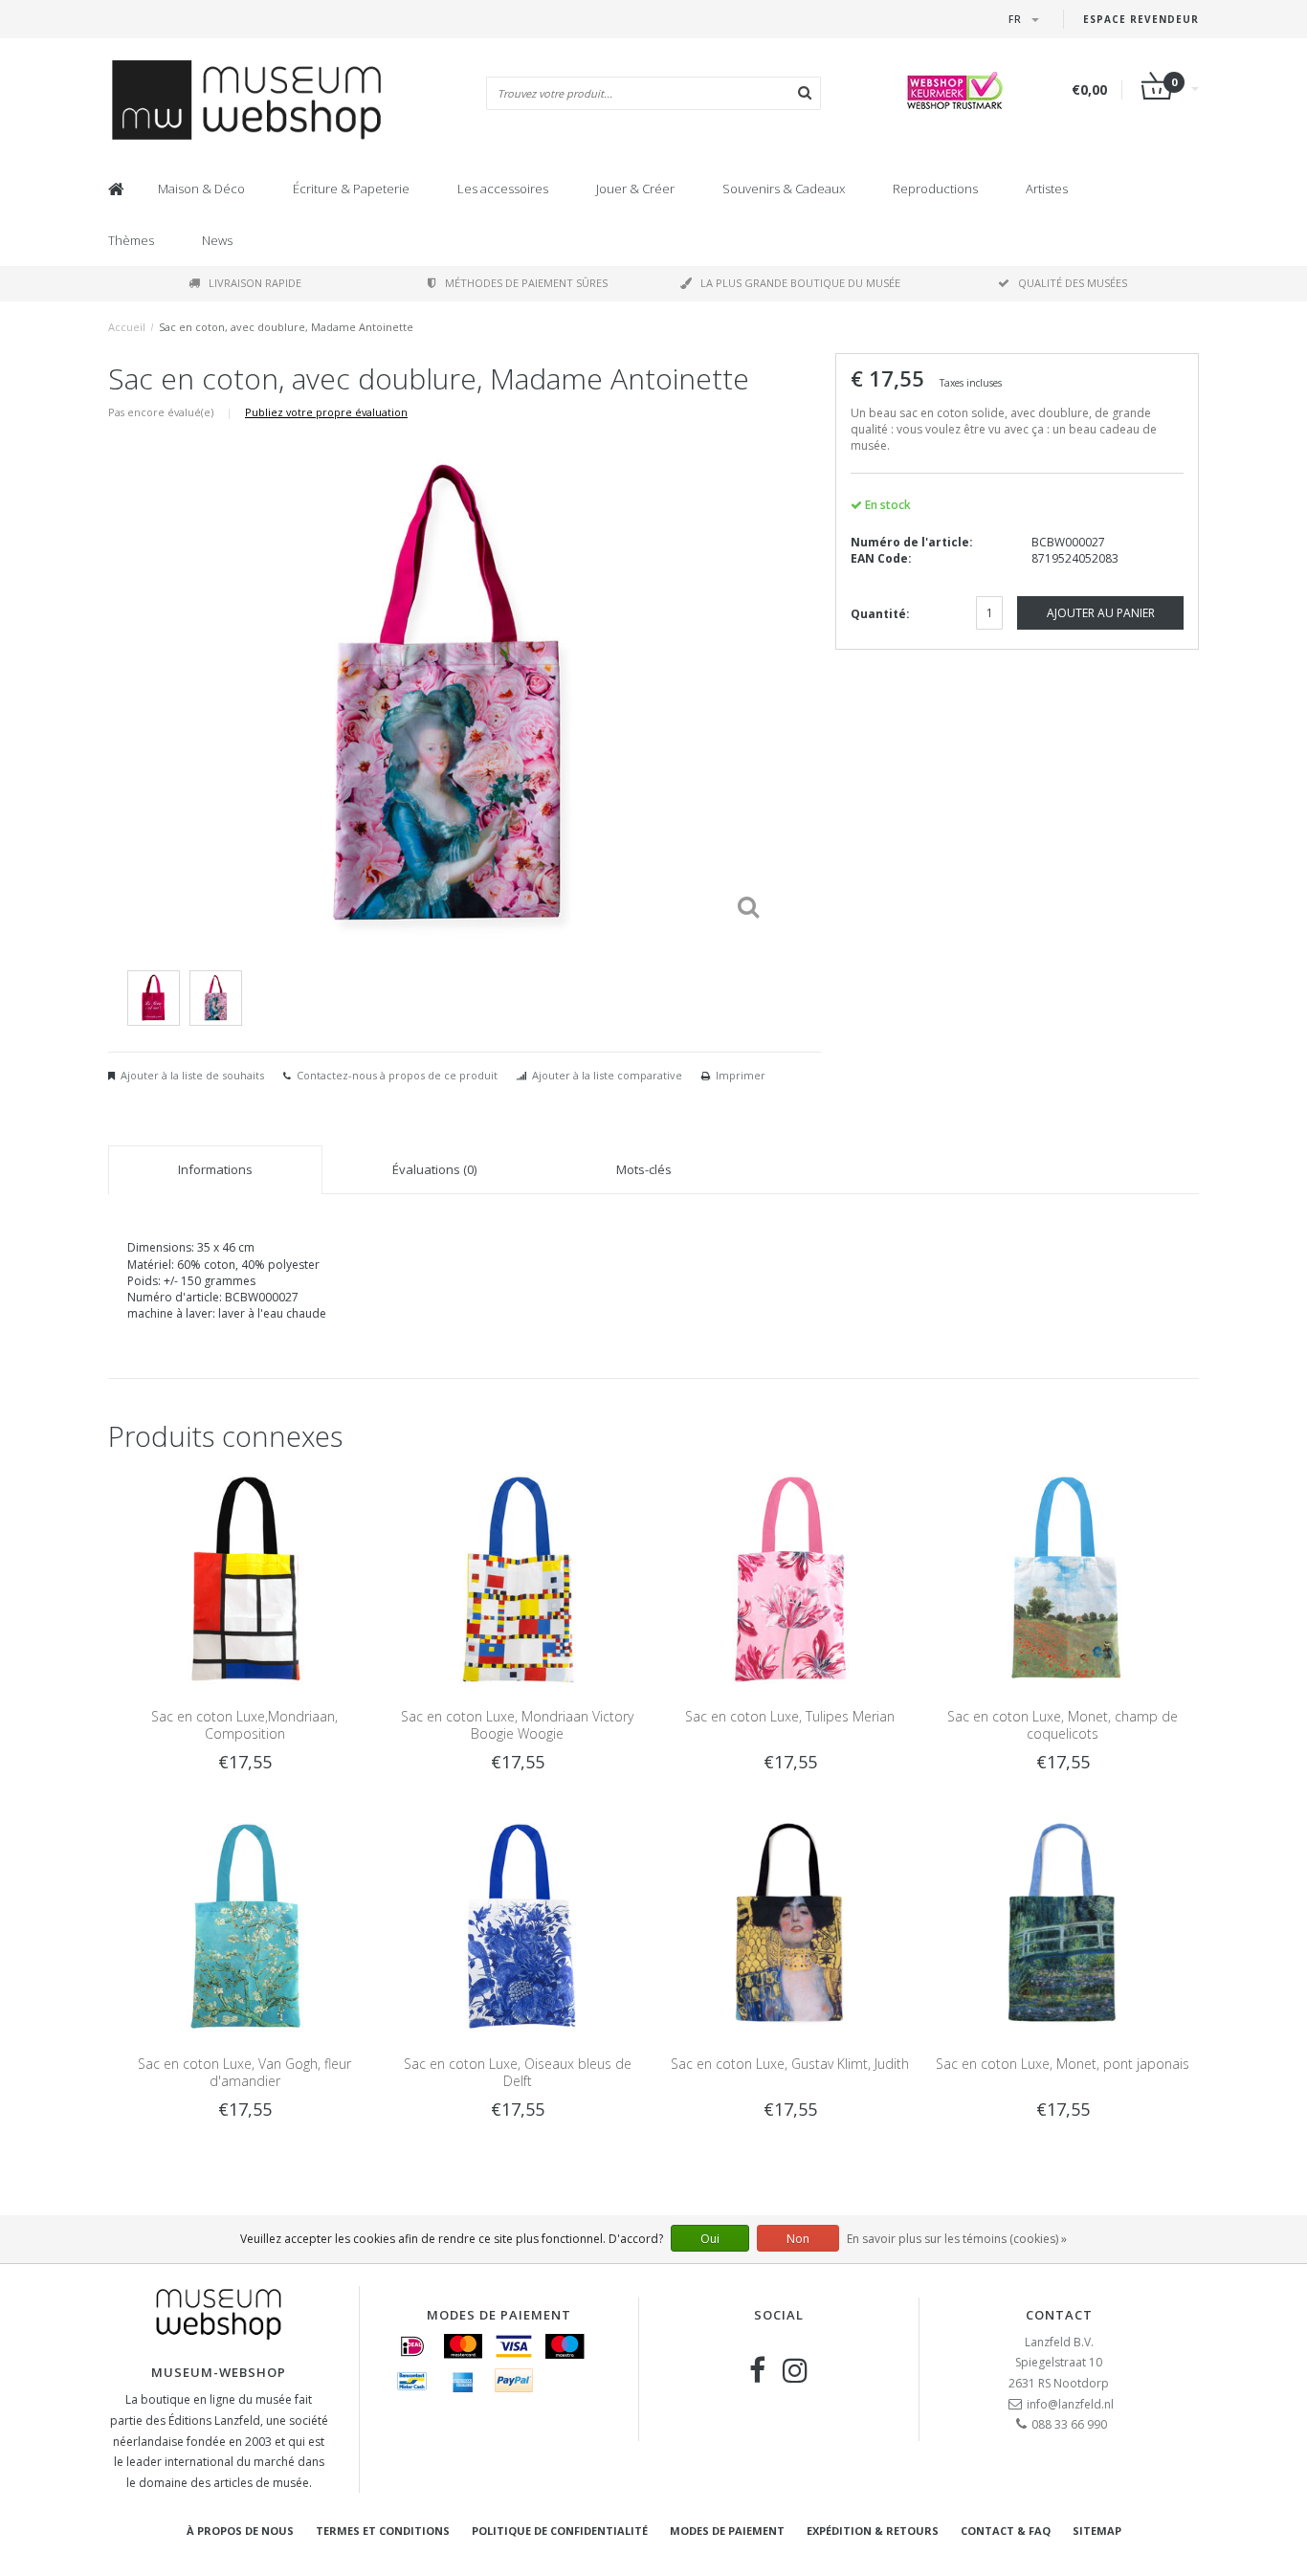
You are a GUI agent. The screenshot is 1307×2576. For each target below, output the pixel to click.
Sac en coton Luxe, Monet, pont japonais (1063, 2064)
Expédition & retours (873, 2531)
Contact (1059, 2315)
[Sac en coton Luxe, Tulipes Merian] (790, 1577)
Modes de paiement (727, 2531)
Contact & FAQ (1006, 2531)
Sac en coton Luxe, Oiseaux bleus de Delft (518, 2072)
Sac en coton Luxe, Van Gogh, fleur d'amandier (244, 2072)
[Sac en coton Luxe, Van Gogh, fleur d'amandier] (244, 1925)
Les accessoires (503, 189)
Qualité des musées (1073, 283)
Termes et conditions (383, 2531)
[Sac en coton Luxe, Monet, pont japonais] (1063, 1925)
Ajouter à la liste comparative (607, 1075)
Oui (710, 2239)
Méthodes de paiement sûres (526, 283)
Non (798, 2239)
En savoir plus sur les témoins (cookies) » (957, 2239)
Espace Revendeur (1141, 19)
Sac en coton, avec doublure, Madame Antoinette (286, 327)
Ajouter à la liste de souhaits (192, 1075)
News (217, 240)
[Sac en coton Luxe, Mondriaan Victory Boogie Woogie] (517, 1577)
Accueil (127, 327)
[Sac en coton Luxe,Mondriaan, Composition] (244, 1577)
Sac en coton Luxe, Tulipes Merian (790, 1716)
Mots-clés (644, 1169)
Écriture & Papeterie (351, 189)
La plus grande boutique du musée (800, 283)
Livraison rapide (255, 283)
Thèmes (131, 240)
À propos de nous (240, 2531)
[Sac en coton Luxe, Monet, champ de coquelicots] (1063, 1577)
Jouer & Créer (635, 189)
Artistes (1047, 189)
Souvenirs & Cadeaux (784, 189)
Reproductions (935, 189)
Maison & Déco (201, 189)
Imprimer (741, 1075)
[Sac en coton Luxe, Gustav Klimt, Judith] (790, 1925)
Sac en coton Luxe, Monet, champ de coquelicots (1063, 1725)
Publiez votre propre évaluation (326, 412)
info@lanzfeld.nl (1070, 2404)
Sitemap (1097, 2531)
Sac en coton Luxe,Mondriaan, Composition (244, 1725)
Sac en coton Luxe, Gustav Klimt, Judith (790, 2064)
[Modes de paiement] (412, 2346)
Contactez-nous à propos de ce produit (397, 1075)
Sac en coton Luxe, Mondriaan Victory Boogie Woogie (517, 1725)
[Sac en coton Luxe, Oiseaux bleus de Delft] (517, 1925)
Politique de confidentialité (560, 2531)
